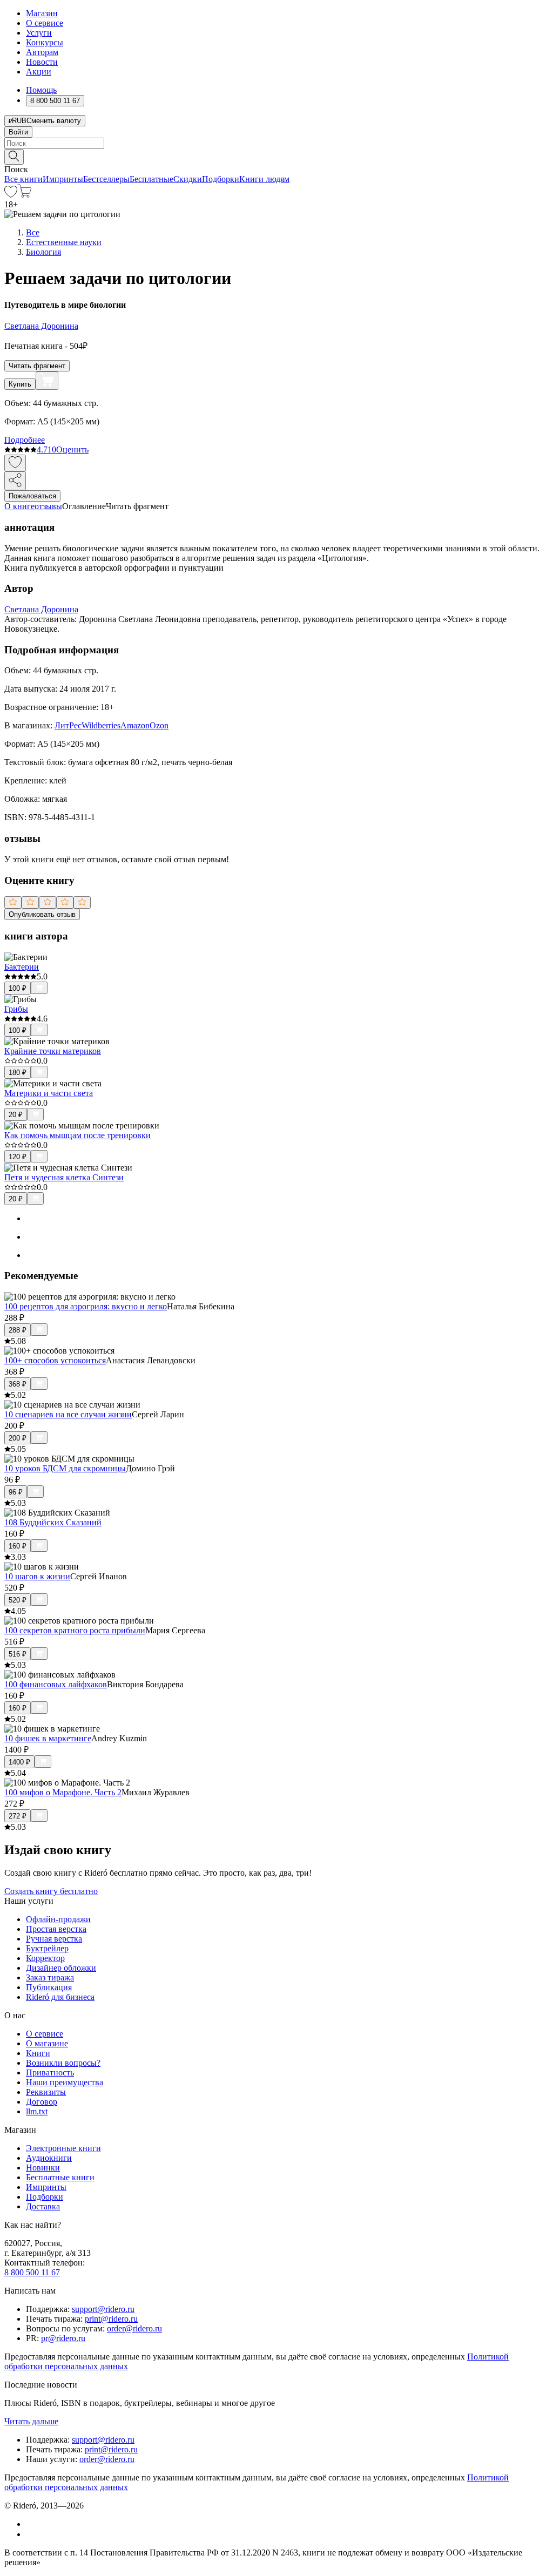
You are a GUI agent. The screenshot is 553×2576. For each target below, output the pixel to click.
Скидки (188, 179)
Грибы (16, 1009)
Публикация (49, 1987)
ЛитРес (68, 725)
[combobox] (276, 143)
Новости (42, 62)
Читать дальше (31, 2421)
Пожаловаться (32, 496)
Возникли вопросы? (63, 2063)
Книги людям (264, 179)
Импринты (63, 179)
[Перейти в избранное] (11, 195)
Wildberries (101, 725)
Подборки (221, 179)
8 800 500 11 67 (32, 2272)
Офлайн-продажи (58, 1919)
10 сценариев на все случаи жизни (68, 1414)
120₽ (18, 1157)
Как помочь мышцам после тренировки (77, 1135)
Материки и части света (49, 1093)
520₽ (18, 1600)
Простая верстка (56, 1929)
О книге (19, 506)
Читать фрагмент (37, 366)
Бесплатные (151, 179)
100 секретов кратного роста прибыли (75, 1630)
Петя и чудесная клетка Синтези (64, 1177)
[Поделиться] (15, 481)
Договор (42, 2102)
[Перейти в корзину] (25, 195)
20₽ (16, 1115)
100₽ (18, 988)
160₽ (18, 1546)
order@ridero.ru (134, 2328)
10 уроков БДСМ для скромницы (65, 1468)
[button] (276, 156)
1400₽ (19, 1762)
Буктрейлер (47, 1948)
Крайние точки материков (53, 1051)
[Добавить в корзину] (47, 381)
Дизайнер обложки (61, 1968)
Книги (38, 2053)
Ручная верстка (54, 1939)
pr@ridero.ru (63, 2338)
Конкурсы (45, 42)
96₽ (16, 1492)
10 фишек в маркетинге (48, 1738)
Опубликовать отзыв (42, 914)
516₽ (18, 1654)
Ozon (159, 725)
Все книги (23, 179)
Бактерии (22, 967)
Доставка (43, 2206)
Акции (39, 72)
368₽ (18, 1384)
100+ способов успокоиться (55, 1360)
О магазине (47, 2043)
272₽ (18, 1816)
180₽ (18, 1073)
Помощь (41, 90)
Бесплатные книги (60, 2177)
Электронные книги (63, 2148)
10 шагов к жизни (37, 1576)
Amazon (135, 725)
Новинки (43, 2168)
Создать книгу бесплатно (51, 1891)
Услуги (39, 33)
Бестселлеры (106, 179)
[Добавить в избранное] (15, 463)
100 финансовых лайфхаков (56, 1684)
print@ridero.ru (111, 2319)
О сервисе (45, 23)
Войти (18, 132)
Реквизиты (46, 2092)
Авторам (42, 52)
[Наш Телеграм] (31, 2534)
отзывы (48, 506)
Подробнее (25, 440)
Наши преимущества (65, 2082)
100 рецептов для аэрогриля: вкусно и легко (86, 1306)
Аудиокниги (49, 2158)
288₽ (18, 1330)
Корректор (45, 1958)
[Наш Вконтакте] (32, 2524)
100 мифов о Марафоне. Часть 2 (63, 1792)
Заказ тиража (50, 1977)
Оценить (72, 449)
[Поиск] (14, 157)
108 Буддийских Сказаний (53, 1522)
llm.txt (37, 2111)
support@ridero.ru (103, 2309)
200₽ (18, 1438)
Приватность (50, 2073)
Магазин (42, 13)
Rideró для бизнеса (60, 1997)
